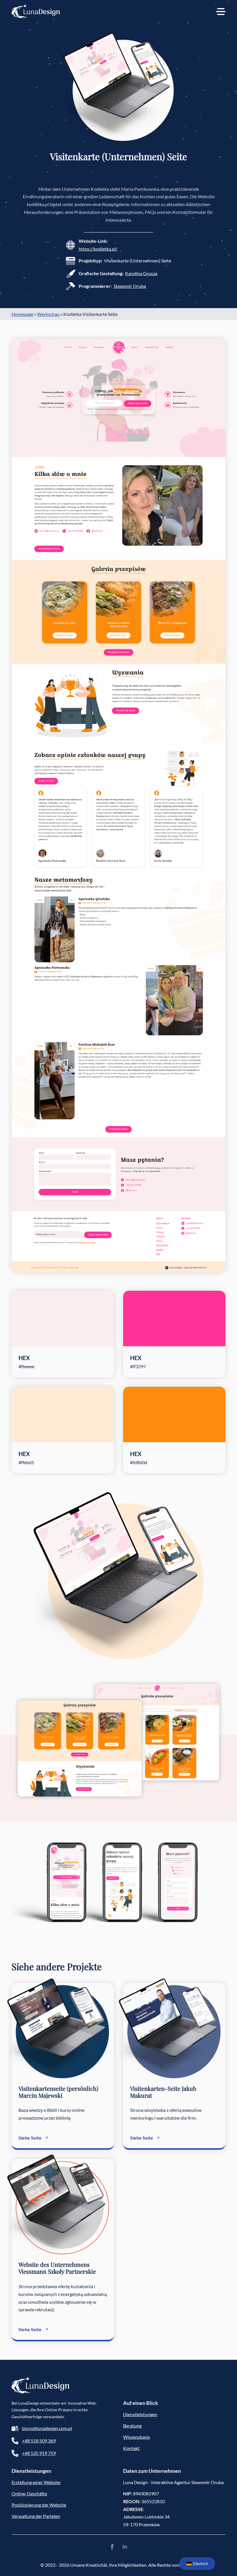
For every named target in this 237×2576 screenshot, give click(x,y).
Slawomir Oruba (130, 286)
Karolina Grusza (141, 273)
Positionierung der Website (39, 2505)
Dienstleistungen (140, 2414)
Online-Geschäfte (29, 2493)
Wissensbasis (137, 2437)
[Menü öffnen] (221, 12)
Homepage (22, 314)
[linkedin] (125, 2547)
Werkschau (48, 314)
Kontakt (131, 2448)
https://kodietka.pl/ (98, 249)
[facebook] (112, 2547)
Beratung (132, 2426)
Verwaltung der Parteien (36, 2516)
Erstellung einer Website (36, 2482)
